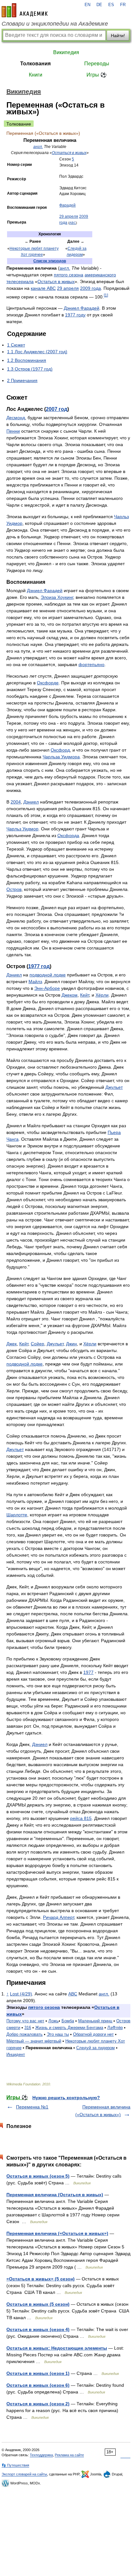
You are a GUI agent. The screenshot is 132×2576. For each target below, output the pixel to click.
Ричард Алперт (58, 1917)
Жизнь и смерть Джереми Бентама (69, 2028)
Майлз (35, 982)
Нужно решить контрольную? (66, 2098)
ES (111, 5)
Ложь (54, 2021)
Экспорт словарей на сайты (24, 2474)
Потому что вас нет (25, 2021)
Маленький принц (95, 2021)
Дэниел (31, 802)
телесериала (20, 281)
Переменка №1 (32, 2107)
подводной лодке (48, 975)
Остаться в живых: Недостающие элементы (57, 2348)
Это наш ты (58, 2034)
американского (100, 275)
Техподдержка (41, 2455)
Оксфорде (48, 683)
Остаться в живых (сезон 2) (38, 2404)
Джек (12, 1344)
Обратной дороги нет (93, 2034)
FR (123, 5)
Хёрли (102, 995)
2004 (16, 802)
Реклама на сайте (69, 2455)
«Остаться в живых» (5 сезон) (41, 2279)
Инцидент (16, 2054)
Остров (14, 889)
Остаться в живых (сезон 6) (38, 2385)
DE (99, 5)
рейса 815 (81, 1818)
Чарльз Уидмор (22, 829)
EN (87, 5)
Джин (71, 1344)
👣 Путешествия (15, 2465)
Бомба (68, 2021)
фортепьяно (91, 664)
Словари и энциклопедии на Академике (55, 24)
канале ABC (43, 288)
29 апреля (69, 216)
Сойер (37, 1344)
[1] (106, 295)
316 (28, 2028)
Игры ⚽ (97, 75)
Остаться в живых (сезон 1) (38, 2373)
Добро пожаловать (25, 2034)
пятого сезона (69, 275)
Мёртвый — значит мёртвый (34, 2041)
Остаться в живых (69, 153)
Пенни (13, 431)
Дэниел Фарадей (82, 308)
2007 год (57, 409)
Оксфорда (68, 836)
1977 (88, 1672)
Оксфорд (60, 750)
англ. (38, 147)
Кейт (85, 995)
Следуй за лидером (95, 2048)
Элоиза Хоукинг (57, 597)
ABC (73, 223)
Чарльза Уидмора (61, 757)
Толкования (35, 64)
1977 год (39, 966)
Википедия (66, 52)
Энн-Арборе (47, 988)
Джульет (114, 1087)
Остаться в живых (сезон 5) (38, 2176)
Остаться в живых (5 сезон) (38, 2304)
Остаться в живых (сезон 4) (38, 2329)
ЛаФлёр (115, 2028)
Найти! (118, 36)
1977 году (75, 315)
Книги (36, 75)
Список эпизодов (50, 261)
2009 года (91, 288)
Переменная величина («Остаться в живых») (57, 2233)
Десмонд (16, 418)
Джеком (70, 995)
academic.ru (25, 10)
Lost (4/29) (21, 1994)
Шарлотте (17, 1515)
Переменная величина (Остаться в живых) (55, 2195)
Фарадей (67, 205)
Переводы (97, 64)
